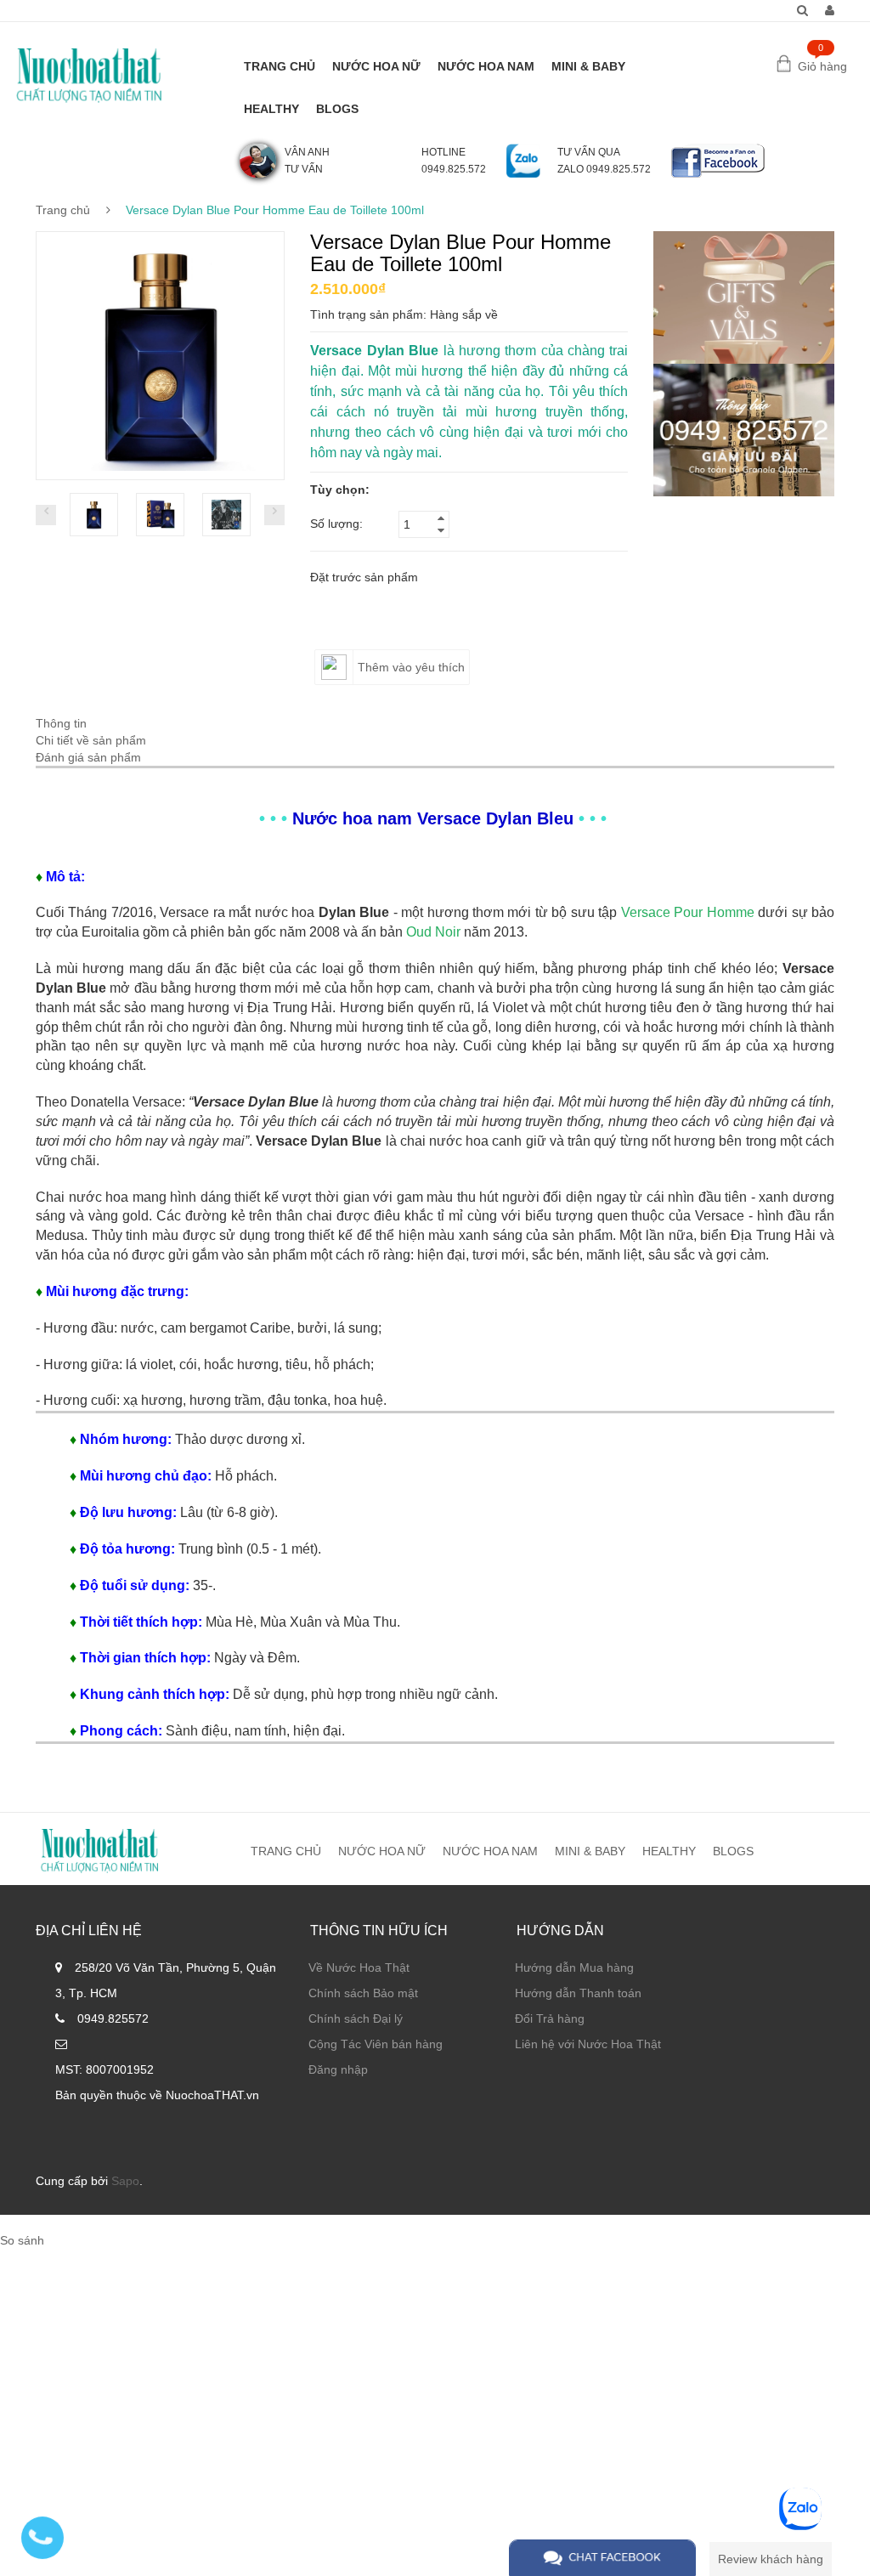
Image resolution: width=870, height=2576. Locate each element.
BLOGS (337, 109)
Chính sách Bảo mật (363, 1993)
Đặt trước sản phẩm (364, 577)
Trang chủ (63, 210)
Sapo (125, 2181)
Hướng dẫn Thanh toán (578, 1993)
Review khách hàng (771, 2559)
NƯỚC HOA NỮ (376, 66)
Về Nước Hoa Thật (359, 1967)
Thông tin (61, 723)
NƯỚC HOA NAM (486, 66)
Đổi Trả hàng (550, 2018)
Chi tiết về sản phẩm (91, 740)
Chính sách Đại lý (356, 2018)
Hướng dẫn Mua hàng (574, 1967)
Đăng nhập (338, 2069)
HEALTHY (271, 109)
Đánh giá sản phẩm (88, 757)
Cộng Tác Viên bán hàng (376, 2044)
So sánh (22, 2240)
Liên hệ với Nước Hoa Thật (588, 2044)
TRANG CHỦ (280, 66)
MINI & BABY (588, 66)
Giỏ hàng (822, 66)
